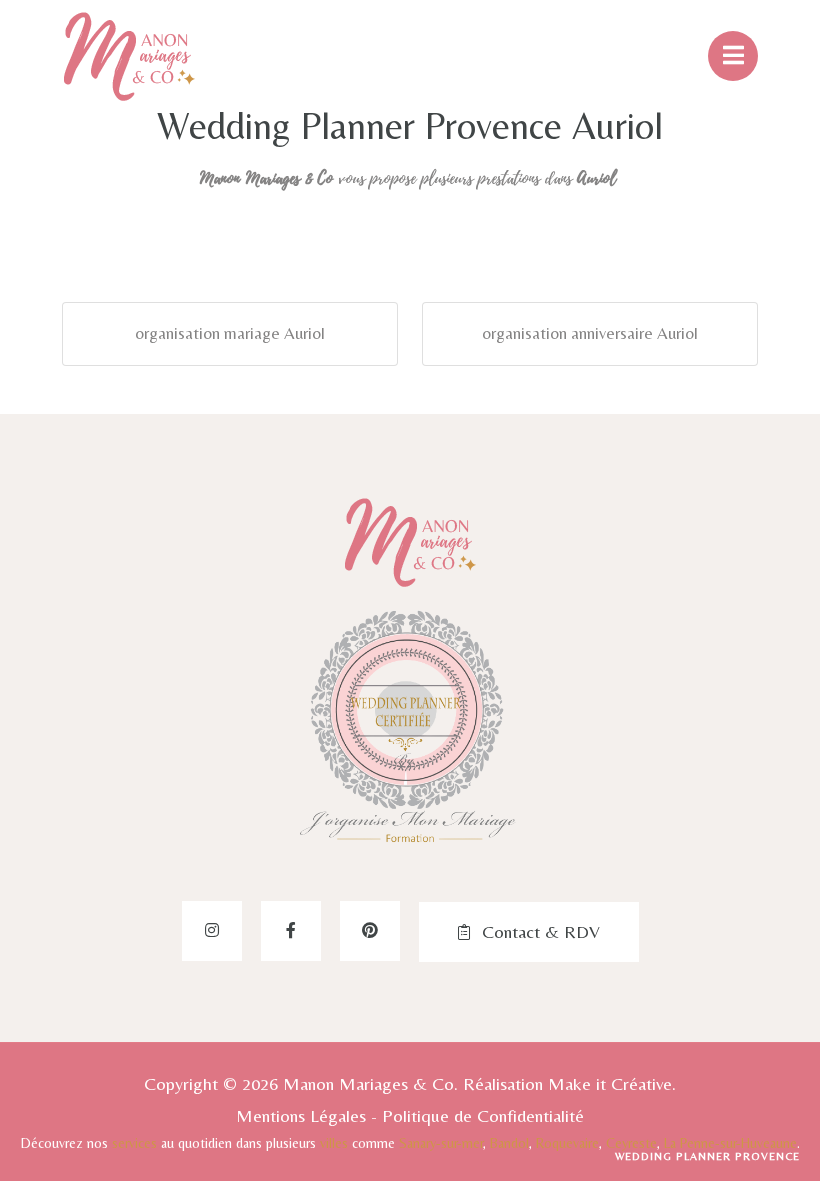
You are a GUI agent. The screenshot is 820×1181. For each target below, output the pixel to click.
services (134, 1143)
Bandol (509, 1143)
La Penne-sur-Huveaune (730, 1143)
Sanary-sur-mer (441, 1143)
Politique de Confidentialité (483, 1115)
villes (334, 1143)
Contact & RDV (538, 931)
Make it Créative (610, 1083)
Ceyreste (631, 1143)
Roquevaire (567, 1143)
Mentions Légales (301, 1115)
